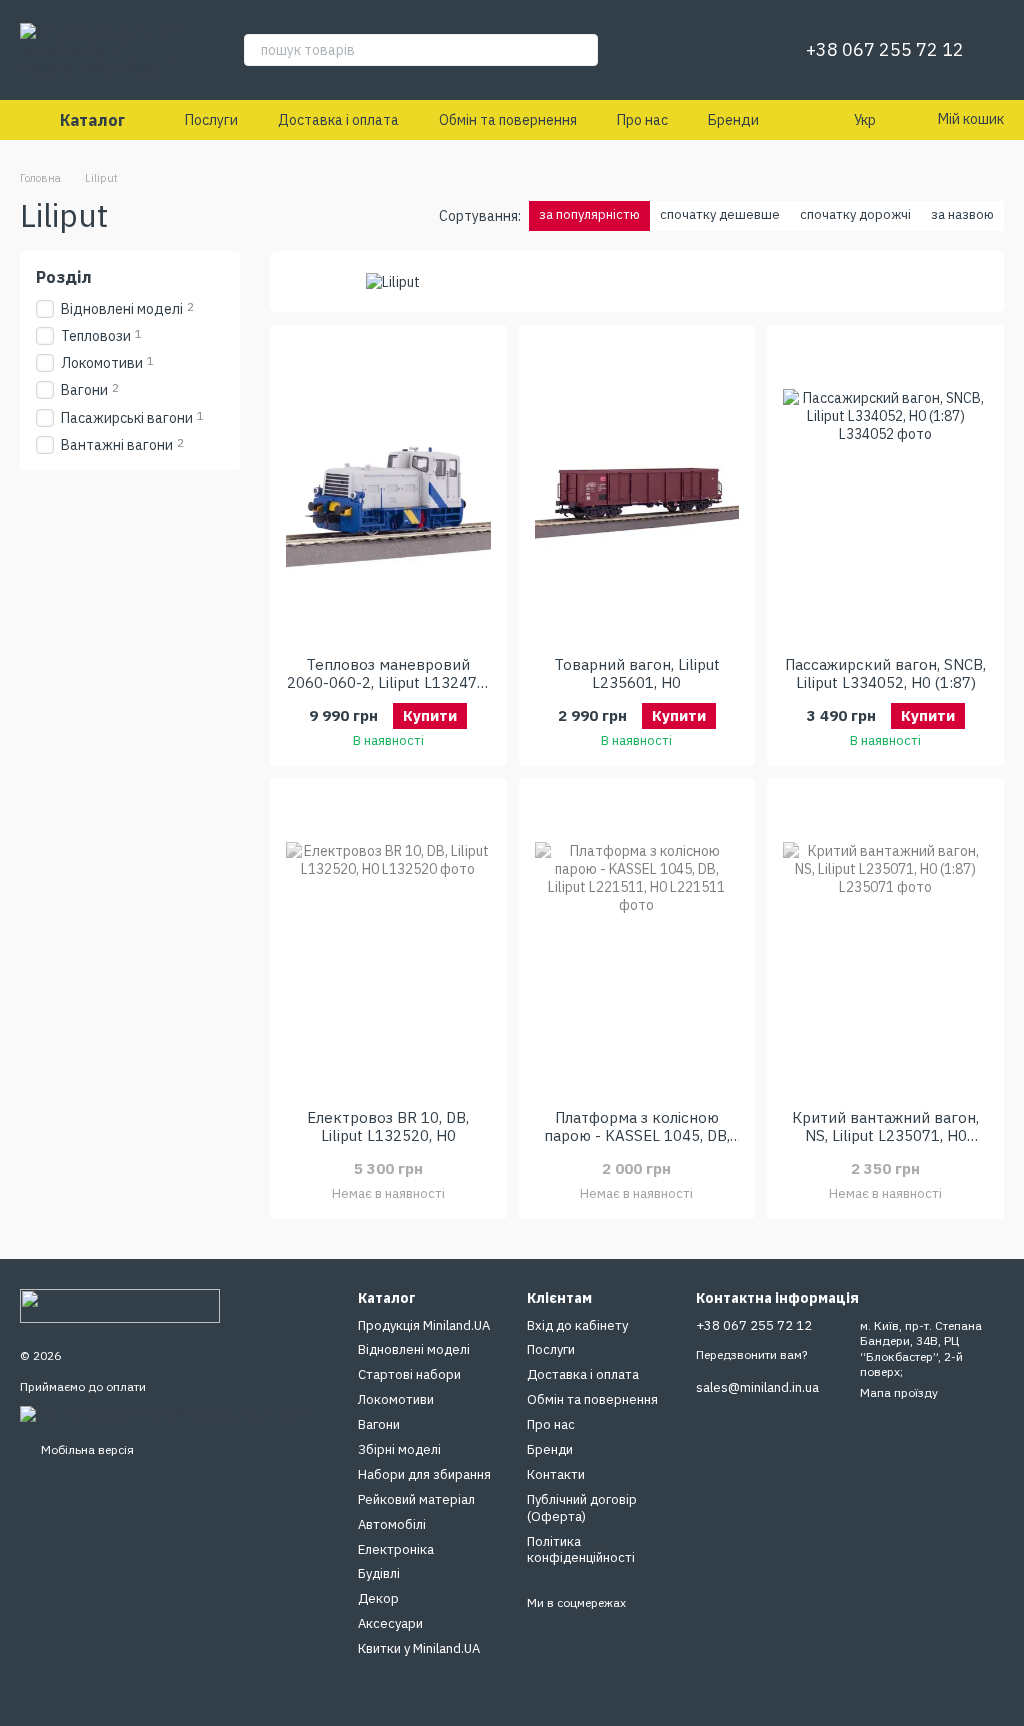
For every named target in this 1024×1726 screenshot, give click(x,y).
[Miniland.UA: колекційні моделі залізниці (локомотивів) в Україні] (120, 1304)
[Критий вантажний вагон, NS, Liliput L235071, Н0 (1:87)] (885, 944)
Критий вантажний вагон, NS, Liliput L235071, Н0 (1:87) (885, 1135)
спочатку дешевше (720, 214)
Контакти (556, 1474)
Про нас (642, 120)
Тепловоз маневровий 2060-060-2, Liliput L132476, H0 (388, 682)
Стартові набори (409, 1374)
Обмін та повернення (508, 120)
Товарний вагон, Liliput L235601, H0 (637, 673)
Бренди (733, 120)
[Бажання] (742, 50)
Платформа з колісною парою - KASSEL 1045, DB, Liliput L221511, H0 (637, 1135)
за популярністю (589, 214)
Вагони (379, 1424)
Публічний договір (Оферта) (582, 1508)
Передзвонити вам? (751, 1354)
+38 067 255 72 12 (885, 50)
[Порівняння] (690, 50)
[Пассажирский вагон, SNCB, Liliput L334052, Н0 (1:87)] (885, 491)
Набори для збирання (424, 1474)
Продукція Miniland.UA (424, 1325)
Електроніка (396, 1549)
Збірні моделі (399, 1449)
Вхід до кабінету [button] (577, 1325)
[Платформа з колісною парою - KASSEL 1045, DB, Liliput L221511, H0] (637, 944)
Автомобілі (392, 1524)
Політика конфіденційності (581, 1550)
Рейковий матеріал (416, 1499)
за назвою (962, 214)
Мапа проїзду (899, 1392)
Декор (378, 1598)
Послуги (211, 120)
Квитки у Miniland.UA (419, 1648)
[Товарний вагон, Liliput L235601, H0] (637, 491)
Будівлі (379, 1573)
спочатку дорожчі (855, 214)
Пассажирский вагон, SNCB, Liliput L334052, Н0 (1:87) (885, 673)
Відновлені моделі (414, 1349)
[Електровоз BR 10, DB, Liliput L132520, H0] (388, 944)
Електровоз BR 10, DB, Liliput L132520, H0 (388, 1126)
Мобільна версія (86, 1449)
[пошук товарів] (582, 50)
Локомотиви (396, 1399)
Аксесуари (390, 1623)
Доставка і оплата (338, 120)
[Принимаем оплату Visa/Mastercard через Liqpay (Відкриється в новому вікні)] (165, 1412)
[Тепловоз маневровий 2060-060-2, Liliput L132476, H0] (388, 491)
